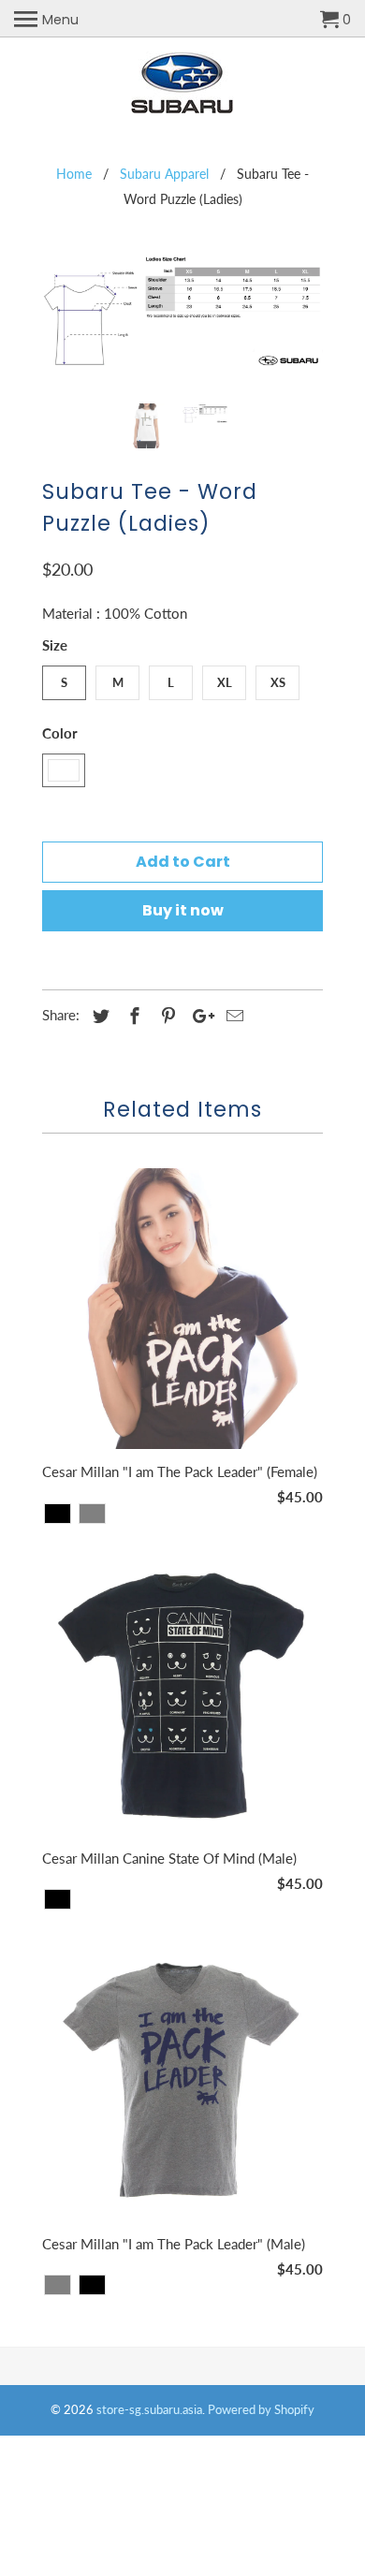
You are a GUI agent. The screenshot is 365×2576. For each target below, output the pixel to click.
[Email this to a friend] (232, 1016)
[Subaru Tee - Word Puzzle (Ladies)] (182, 319)
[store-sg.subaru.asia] (183, 83)
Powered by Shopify (261, 2409)
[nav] (46, 19)
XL (225, 682)
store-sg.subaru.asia (149, 2409)
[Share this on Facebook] (132, 1016)
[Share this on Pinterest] (166, 1016)
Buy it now (183, 910)
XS (278, 682)
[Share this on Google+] (198, 1016)
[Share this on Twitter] (98, 1016)
